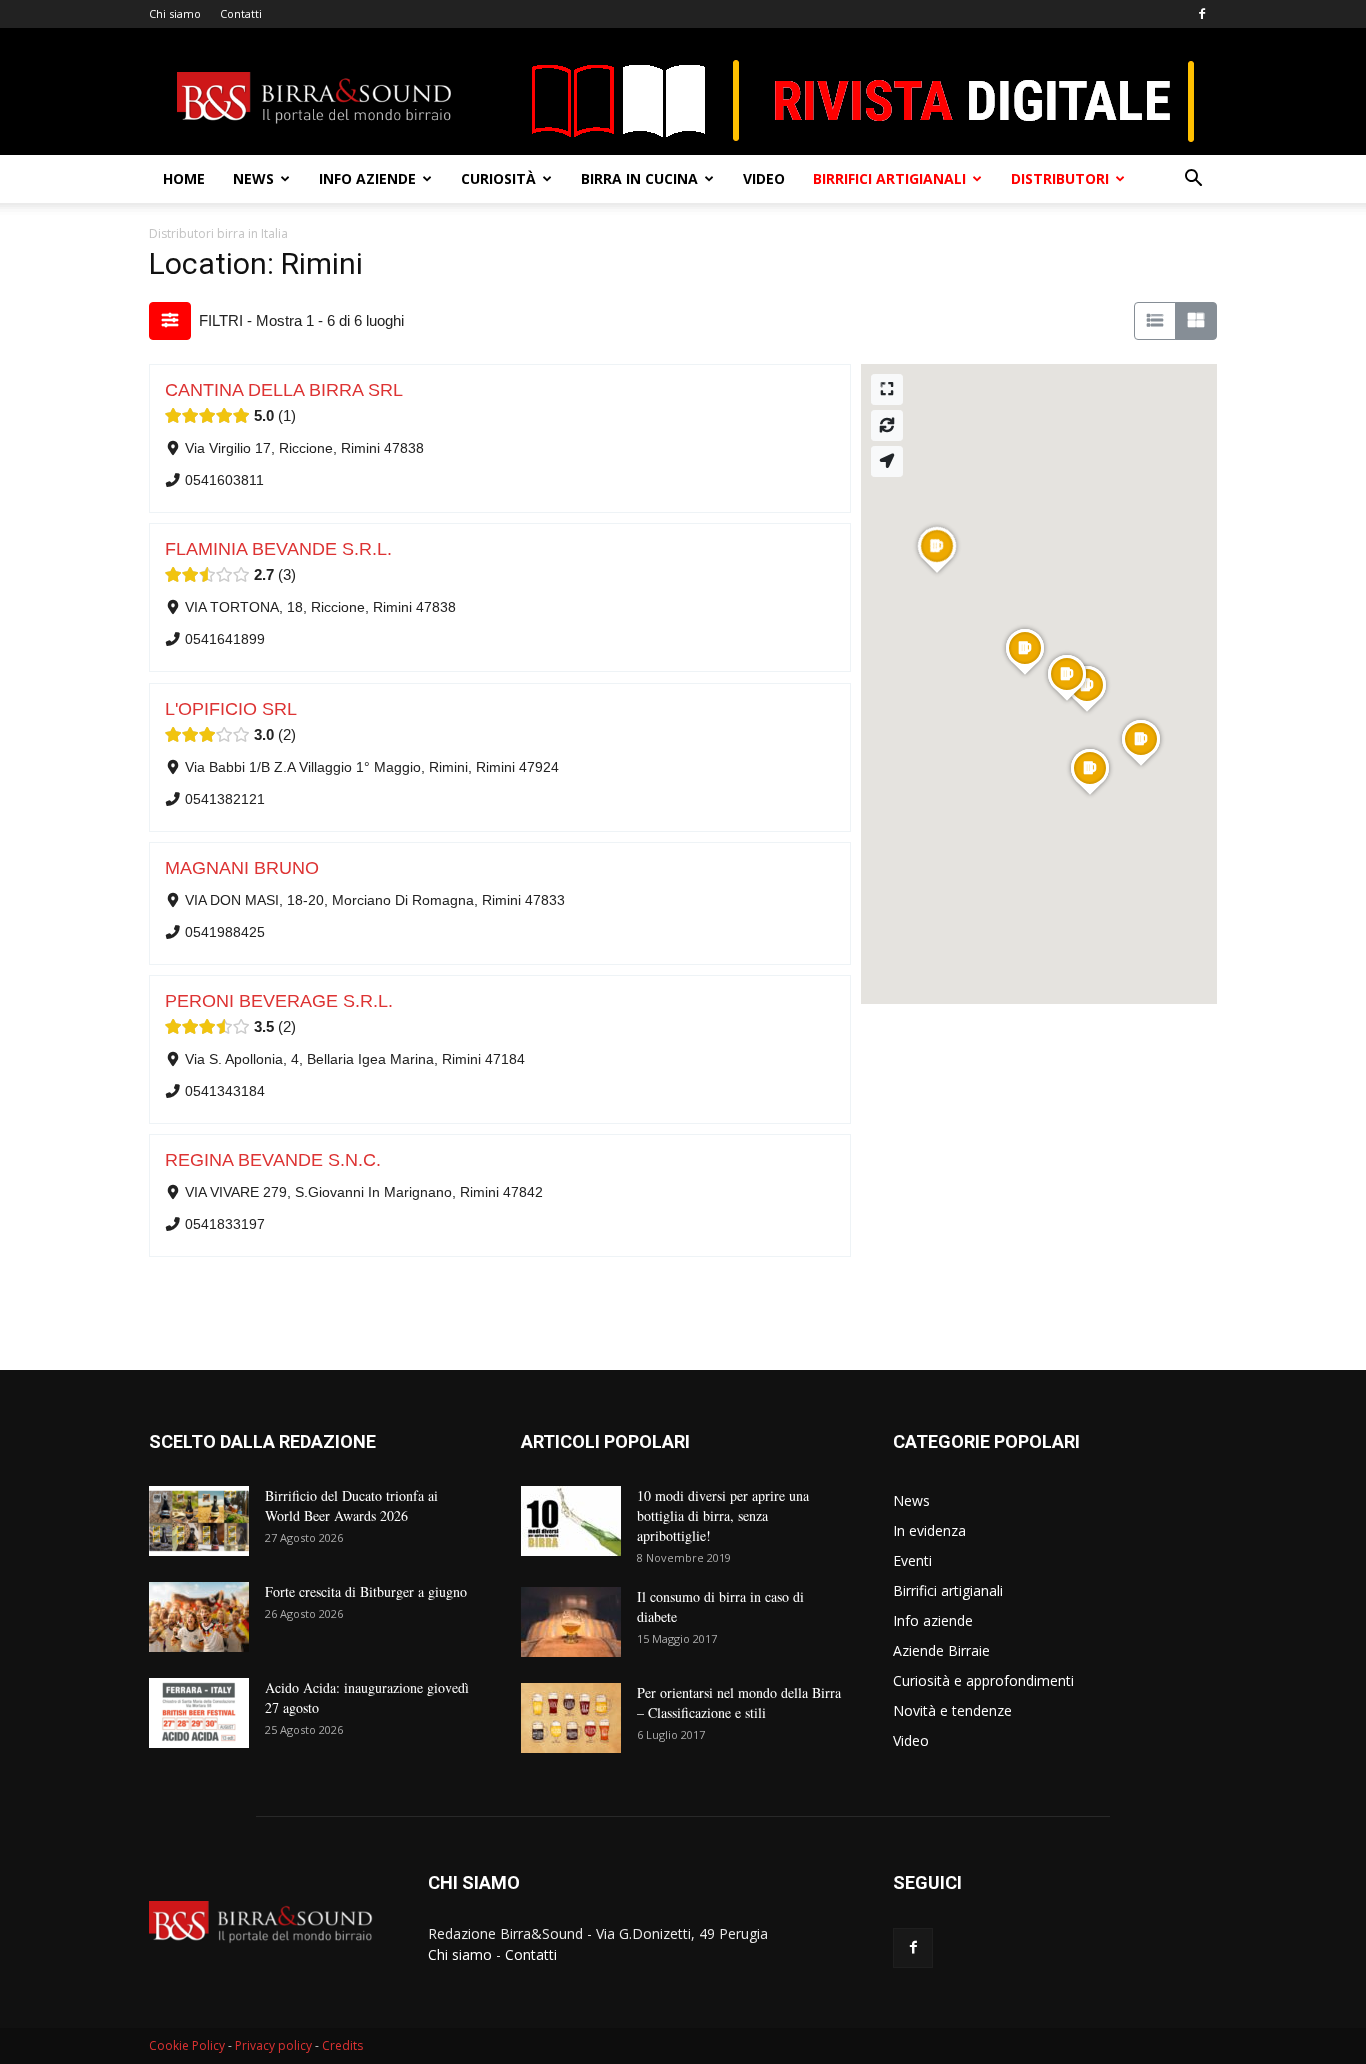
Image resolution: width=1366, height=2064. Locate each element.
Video (764, 178)
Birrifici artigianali (889, 178)
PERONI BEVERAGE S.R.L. (279, 1001)
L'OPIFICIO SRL (231, 709)
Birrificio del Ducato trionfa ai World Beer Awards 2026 (351, 1505)
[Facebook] (1202, 14)
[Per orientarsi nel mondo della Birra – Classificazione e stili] (571, 1718)
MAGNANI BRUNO (242, 868)
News (253, 178)
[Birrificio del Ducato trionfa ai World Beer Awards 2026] (199, 1521)
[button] (1193, 180)
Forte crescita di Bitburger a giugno (366, 1591)
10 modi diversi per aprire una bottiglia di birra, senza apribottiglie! (723, 1515)
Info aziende (367, 178)
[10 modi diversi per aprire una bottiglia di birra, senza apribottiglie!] (571, 1521)
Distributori (1060, 178)
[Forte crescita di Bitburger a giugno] (199, 1617)
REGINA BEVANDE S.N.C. (273, 1160)
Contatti (241, 13)
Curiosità (498, 178)
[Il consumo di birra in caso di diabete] (571, 1622)
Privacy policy (273, 2045)
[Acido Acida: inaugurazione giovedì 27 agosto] (199, 1713)
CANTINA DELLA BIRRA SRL (284, 390)
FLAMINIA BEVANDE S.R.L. (278, 549)
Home (184, 178)
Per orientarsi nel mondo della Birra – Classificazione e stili (739, 1702)
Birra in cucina (639, 178)
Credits (342, 2045)
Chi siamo (175, 13)
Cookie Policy (187, 2045)
